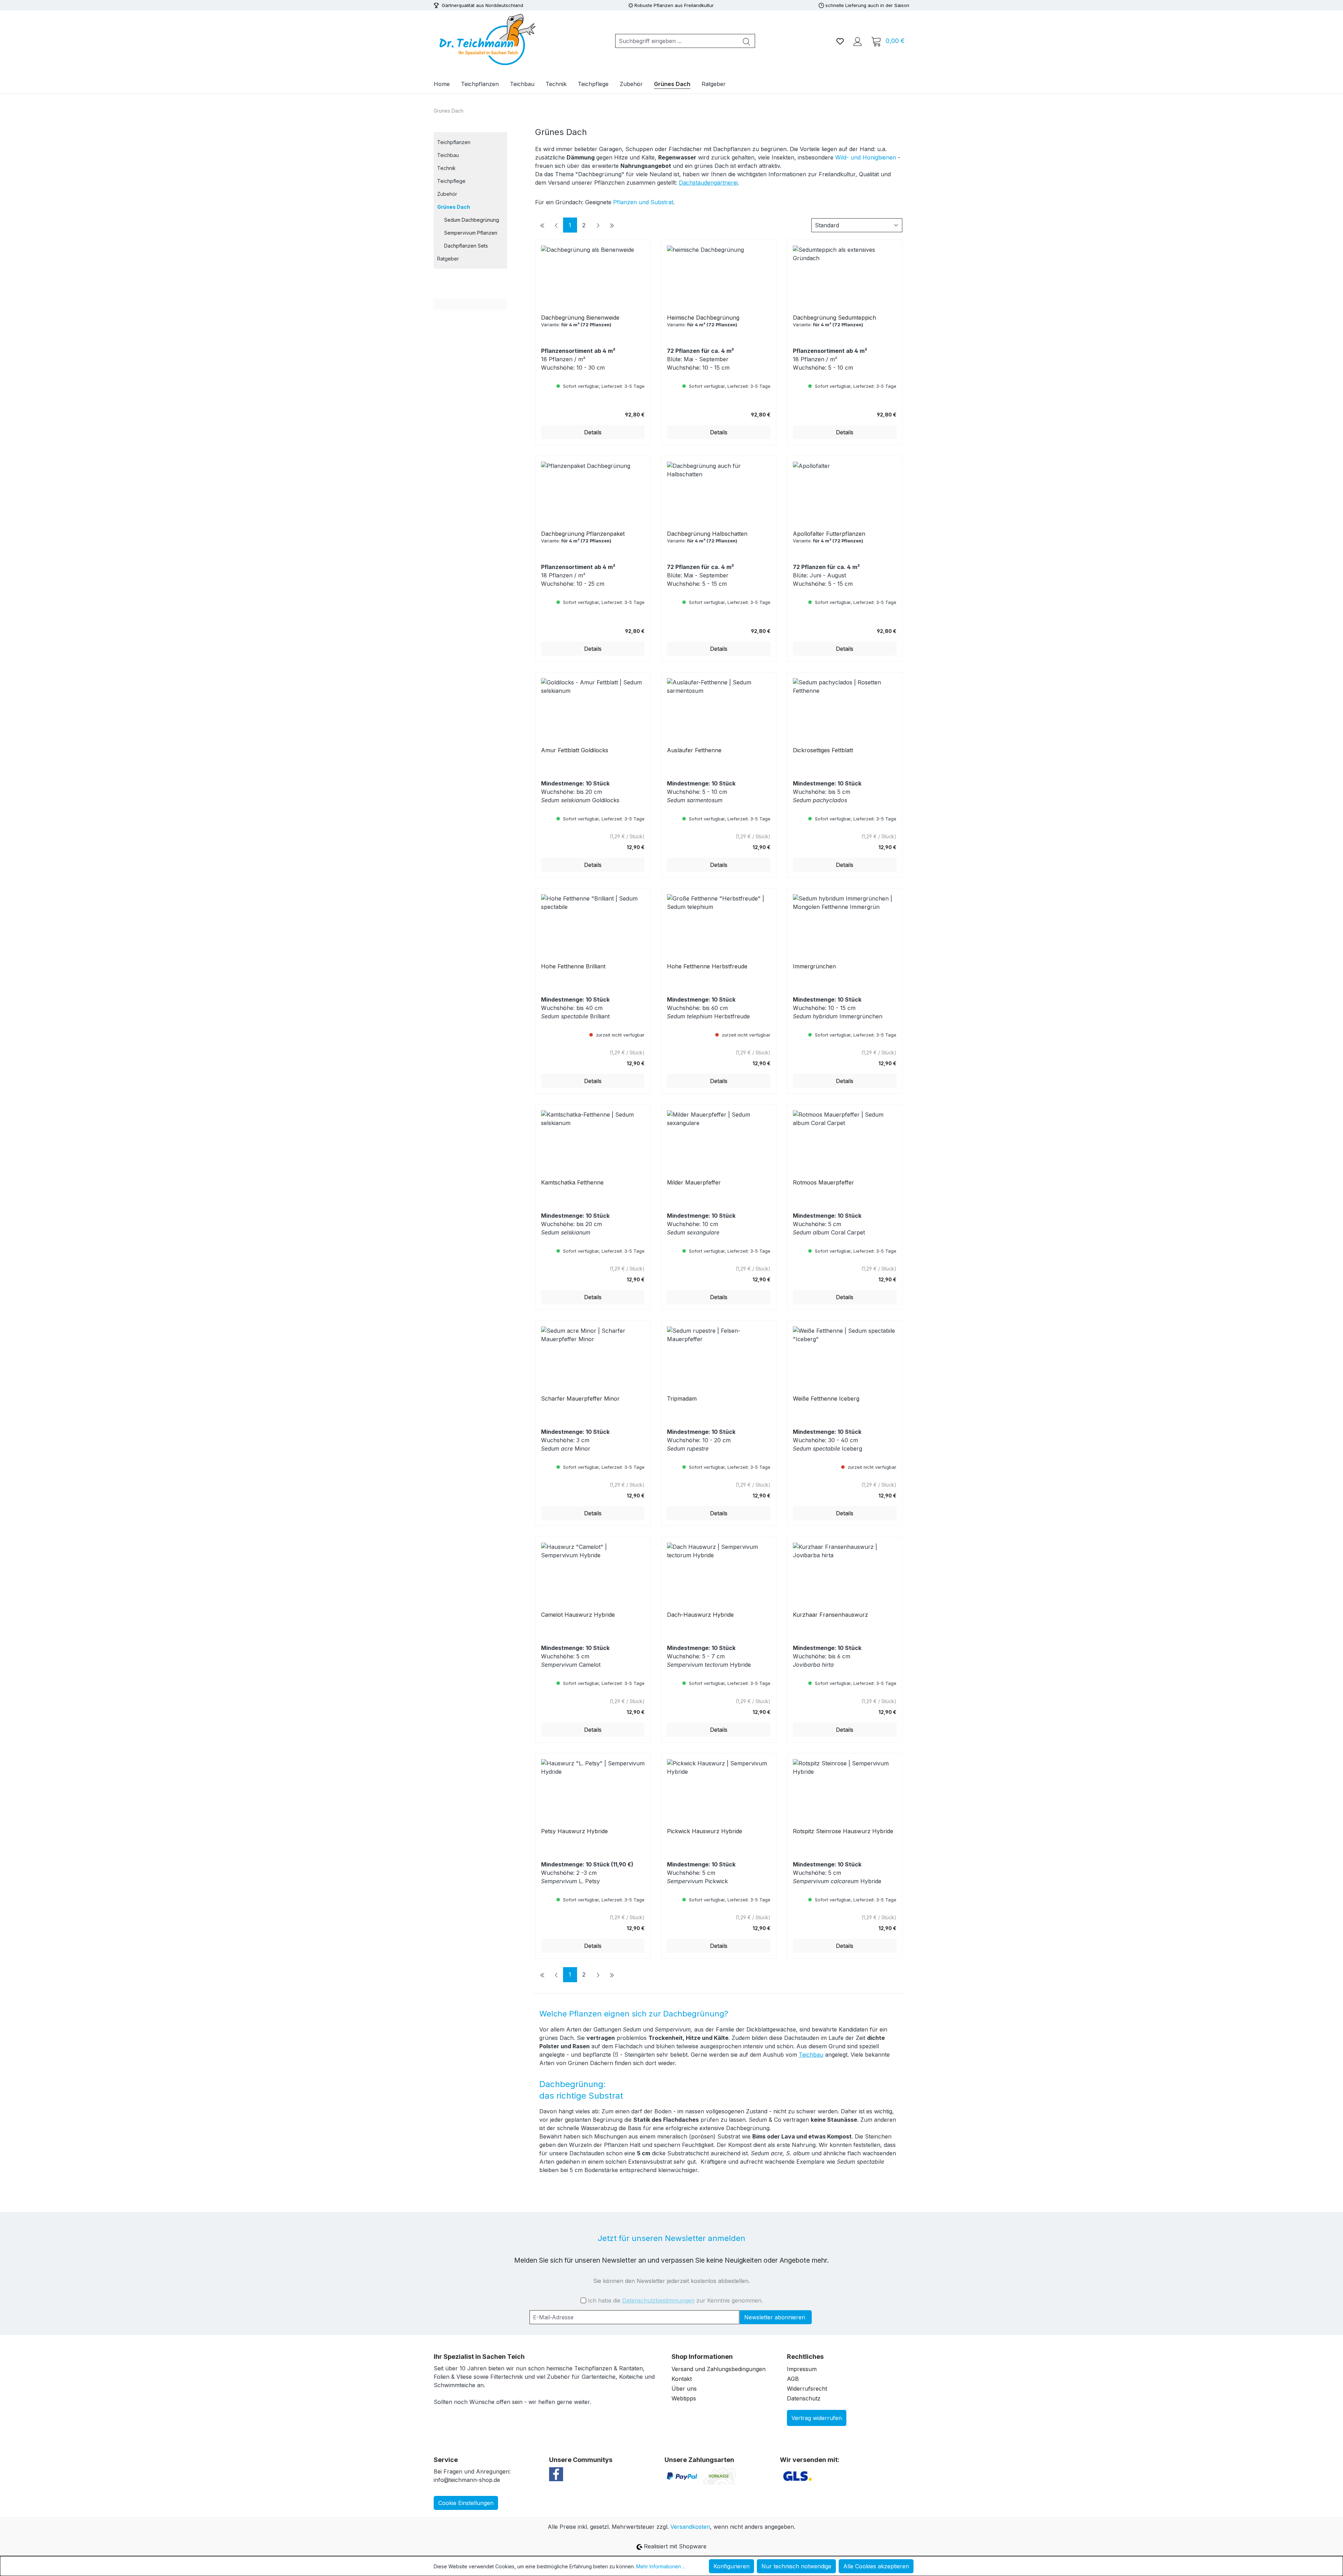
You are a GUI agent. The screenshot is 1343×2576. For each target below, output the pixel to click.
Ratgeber (448, 259)
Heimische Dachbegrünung (703, 318)
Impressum (802, 2369)
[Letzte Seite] (612, 225)
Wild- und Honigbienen (866, 157)
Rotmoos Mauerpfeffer (823, 1182)
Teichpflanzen (454, 142)
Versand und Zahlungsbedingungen (719, 2369)
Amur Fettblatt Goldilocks (575, 750)
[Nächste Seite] (598, 225)
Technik (446, 168)
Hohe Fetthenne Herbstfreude (707, 966)
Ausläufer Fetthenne (694, 750)
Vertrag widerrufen (817, 2418)
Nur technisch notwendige (796, 2566)
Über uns (684, 2389)
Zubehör (447, 194)
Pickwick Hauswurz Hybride (705, 1831)
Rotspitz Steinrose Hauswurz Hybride (843, 1831)
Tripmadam (682, 1399)
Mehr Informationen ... (661, 2566)
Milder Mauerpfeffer (694, 1182)
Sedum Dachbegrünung (472, 220)
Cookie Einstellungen (466, 2503)
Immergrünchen (814, 966)
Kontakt (682, 2379)
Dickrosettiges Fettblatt (823, 750)
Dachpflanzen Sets (466, 246)
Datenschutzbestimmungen (658, 2300)
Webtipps (684, 2398)
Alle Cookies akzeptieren (876, 2566)
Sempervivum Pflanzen (471, 233)
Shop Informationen (702, 2357)
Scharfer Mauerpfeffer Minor (580, 1399)
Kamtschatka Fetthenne (572, 1182)
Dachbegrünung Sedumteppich (834, 318)
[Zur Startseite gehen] (486, 40)
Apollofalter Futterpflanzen (829, 534)
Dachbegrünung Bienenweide (580, 318)
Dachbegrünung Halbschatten (707, 534)
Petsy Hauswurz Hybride (574, 1831)
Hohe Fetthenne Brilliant (573, 966)
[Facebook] (556, 2474)
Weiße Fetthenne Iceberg (826, 1399)
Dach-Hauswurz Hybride (700, 1615)
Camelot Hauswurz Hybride (578, 1615)
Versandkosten (690, 2527)
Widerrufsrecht (807, 2389)
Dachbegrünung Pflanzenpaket (583, 534)
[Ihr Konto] (858, 41)
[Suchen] (747, 41)
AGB (793, 2379)
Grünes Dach (454, 207)
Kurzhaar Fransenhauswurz (830, 1615)
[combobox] (677, 41)
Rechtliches (805, 2357)
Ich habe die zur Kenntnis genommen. (675, 2300)
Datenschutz (804, 2398)
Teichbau (448, 155)
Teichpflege (451, 181)
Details (593, 432)
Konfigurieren (731, 2566)
